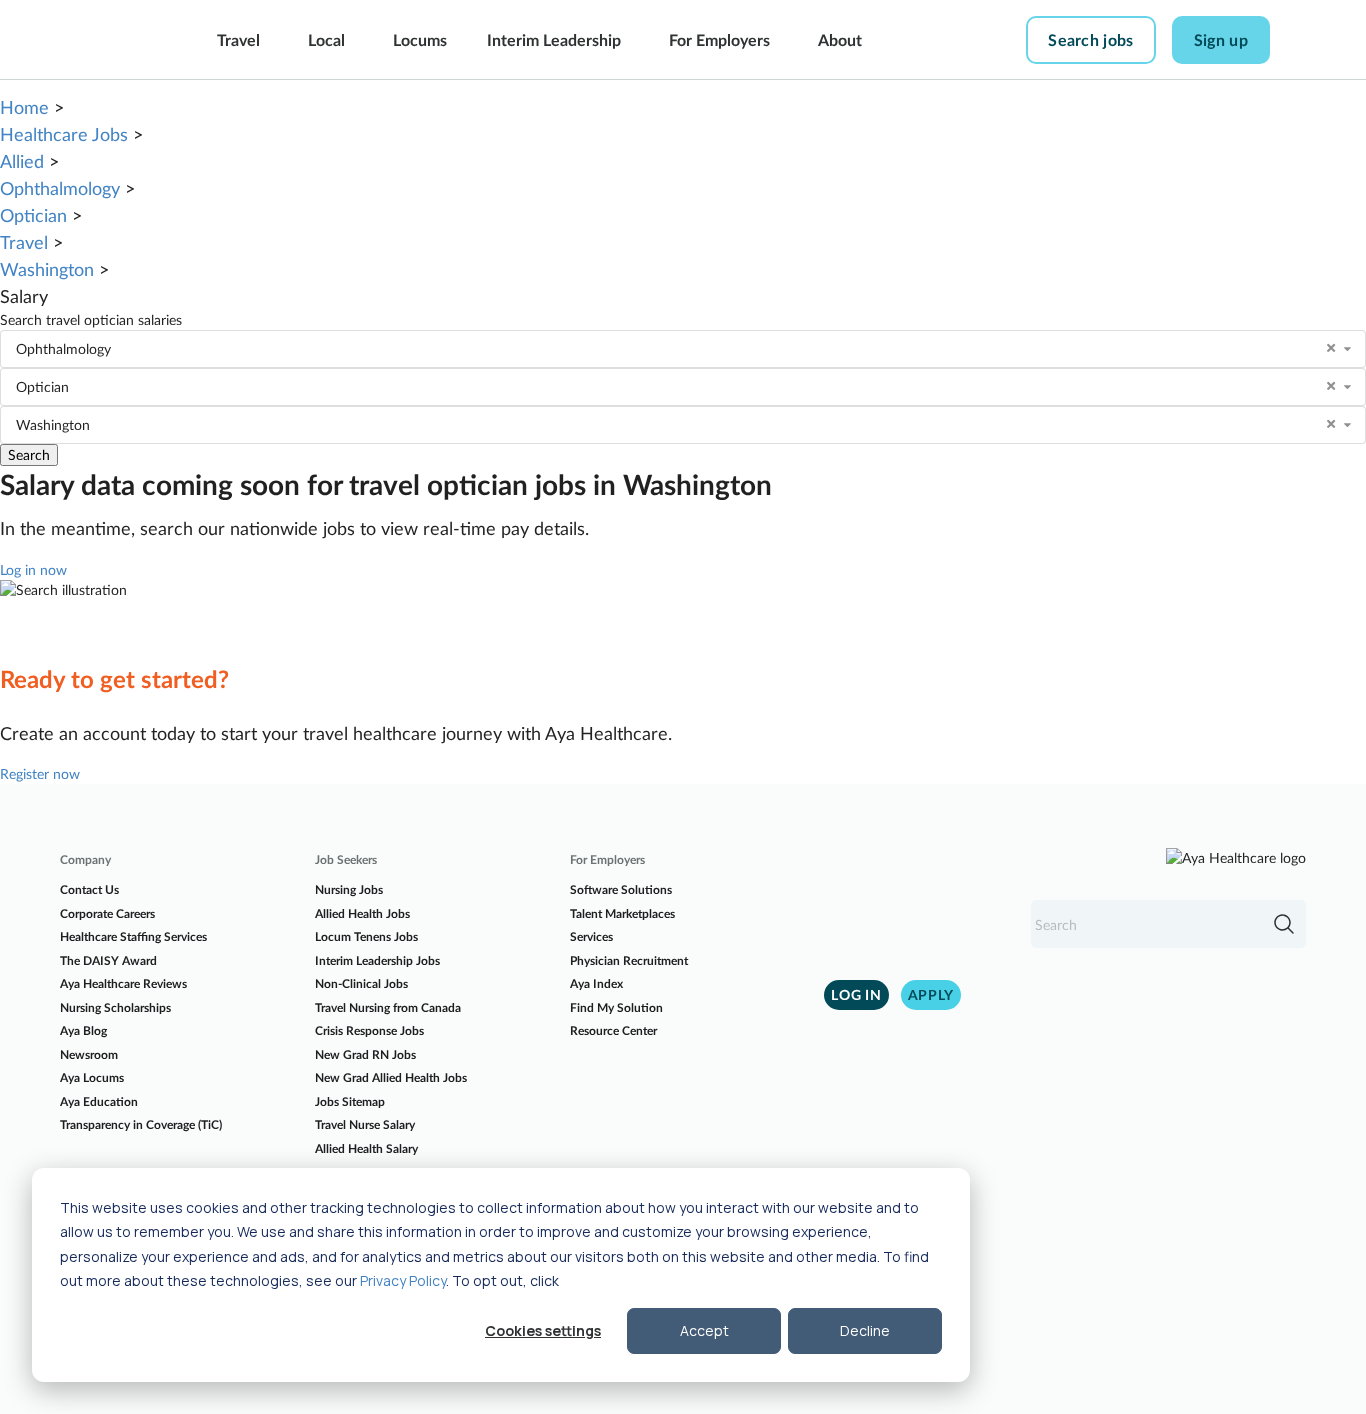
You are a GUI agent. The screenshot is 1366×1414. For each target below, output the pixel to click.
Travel (238, 39)
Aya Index (596, 983)
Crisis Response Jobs (369, 1030)
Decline (865, 1330)
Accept (704, 1330)
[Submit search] (1284, 924)
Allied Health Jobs (362, 913)
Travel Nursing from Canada (388, 1007)
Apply (931, 994)
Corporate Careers (107, 913)
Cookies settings (543, 1330)
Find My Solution (616, 1007)
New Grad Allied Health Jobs (391, 1077)
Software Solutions (621, 889)
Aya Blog (83, 1030)
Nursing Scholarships (115, 1007)
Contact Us (89, 889)
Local (326, 39)
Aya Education (99, 1101)
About (840, 39)
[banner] (105, 40)
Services (591, 936)
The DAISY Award (108, 960)
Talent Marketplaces (622, 913)
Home (24, 107)
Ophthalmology (60, 188)
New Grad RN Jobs (365, 1054)
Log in (856, 994)
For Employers (719, 39)
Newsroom (89, 1054)
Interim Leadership (554, 39)
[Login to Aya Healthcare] (1302, 40)
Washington (47, 269)
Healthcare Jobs (64, 134)
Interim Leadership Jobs (377, 960)
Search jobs (1091, 39)
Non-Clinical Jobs (361, 983)
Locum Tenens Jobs (366, 936)
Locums (420, 39)
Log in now (33, 569)
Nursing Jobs (349, 889)
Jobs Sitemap (350, 1101)
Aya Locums (92, 1077)
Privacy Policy (403, 1280)
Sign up (1221, 39)
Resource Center (613, 1030)
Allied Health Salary (366, 1148)
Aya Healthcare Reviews (123, 983)
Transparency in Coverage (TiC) (141, 1124)
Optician (33, 215)
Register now (40, 773)
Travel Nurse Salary (365, 1124)
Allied (22, 161)
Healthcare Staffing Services (133, 936)
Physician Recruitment (629, 960)
